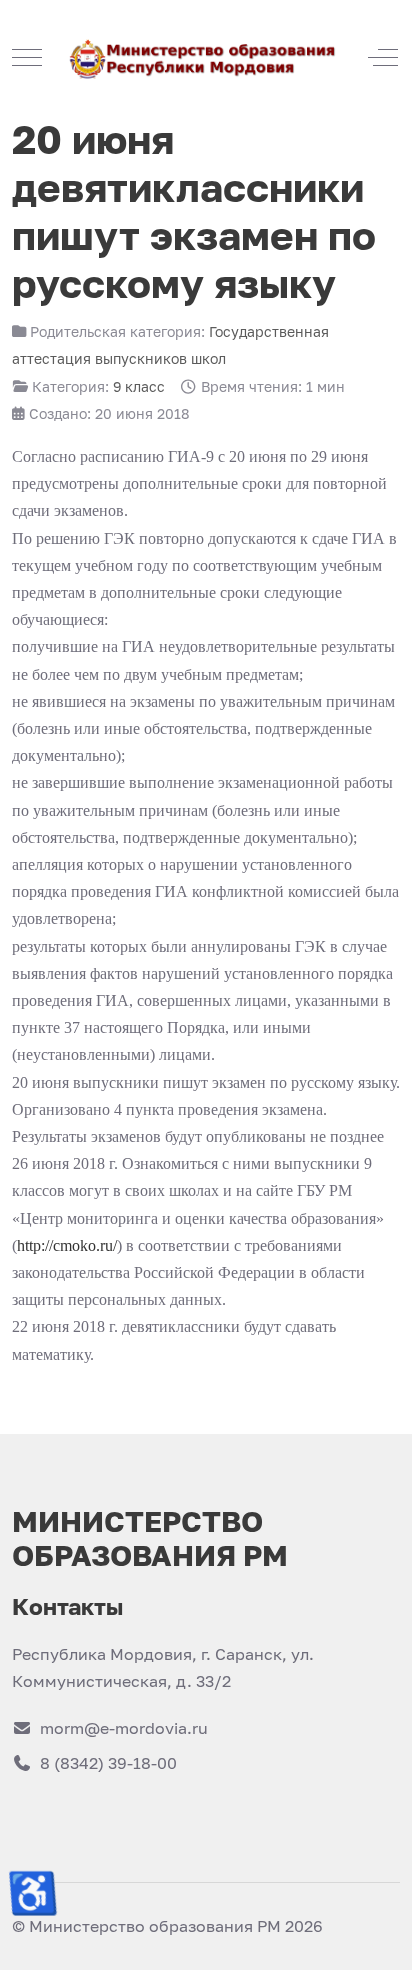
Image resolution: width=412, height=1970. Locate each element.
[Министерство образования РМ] (204, 57)
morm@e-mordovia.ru (124, 1728)
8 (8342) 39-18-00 (108, 1763)
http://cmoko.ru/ (67, 1245)
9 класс (139, 386)
